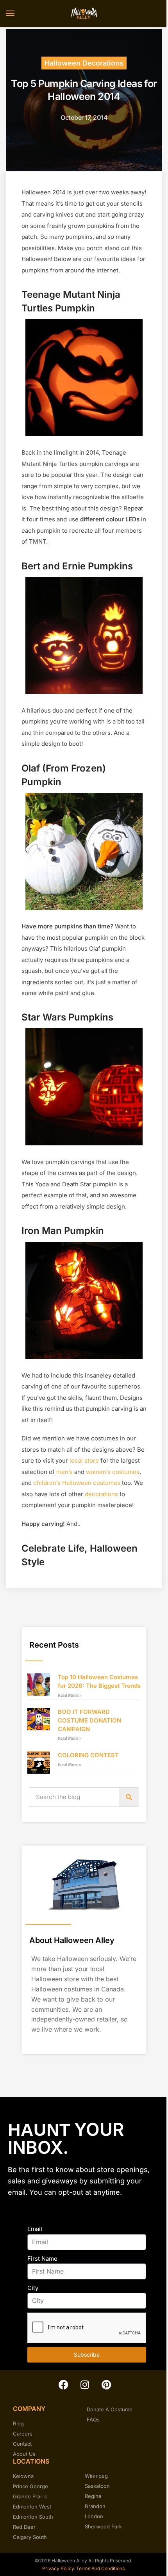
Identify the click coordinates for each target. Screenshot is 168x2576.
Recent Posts (54, 1645)
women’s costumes (113, 1472)
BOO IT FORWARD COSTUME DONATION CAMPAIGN (89, 1720)
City (33, 2288)
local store (84, 1460)
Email (35, 2229)
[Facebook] (63, 2384)
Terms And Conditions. (101, 2568)
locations (31, 2461)
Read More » (70, 1695)
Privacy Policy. (58, 2568)
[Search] (129, 1797)
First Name (42, 2259)
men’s (64, 1472)
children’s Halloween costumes (77, 1483)
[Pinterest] (106, 2384)
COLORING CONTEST (88, 1755)
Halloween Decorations (84, 63)
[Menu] (18, 14)
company (29, 2409)
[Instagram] (85, 2384)
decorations (101, 1494)
